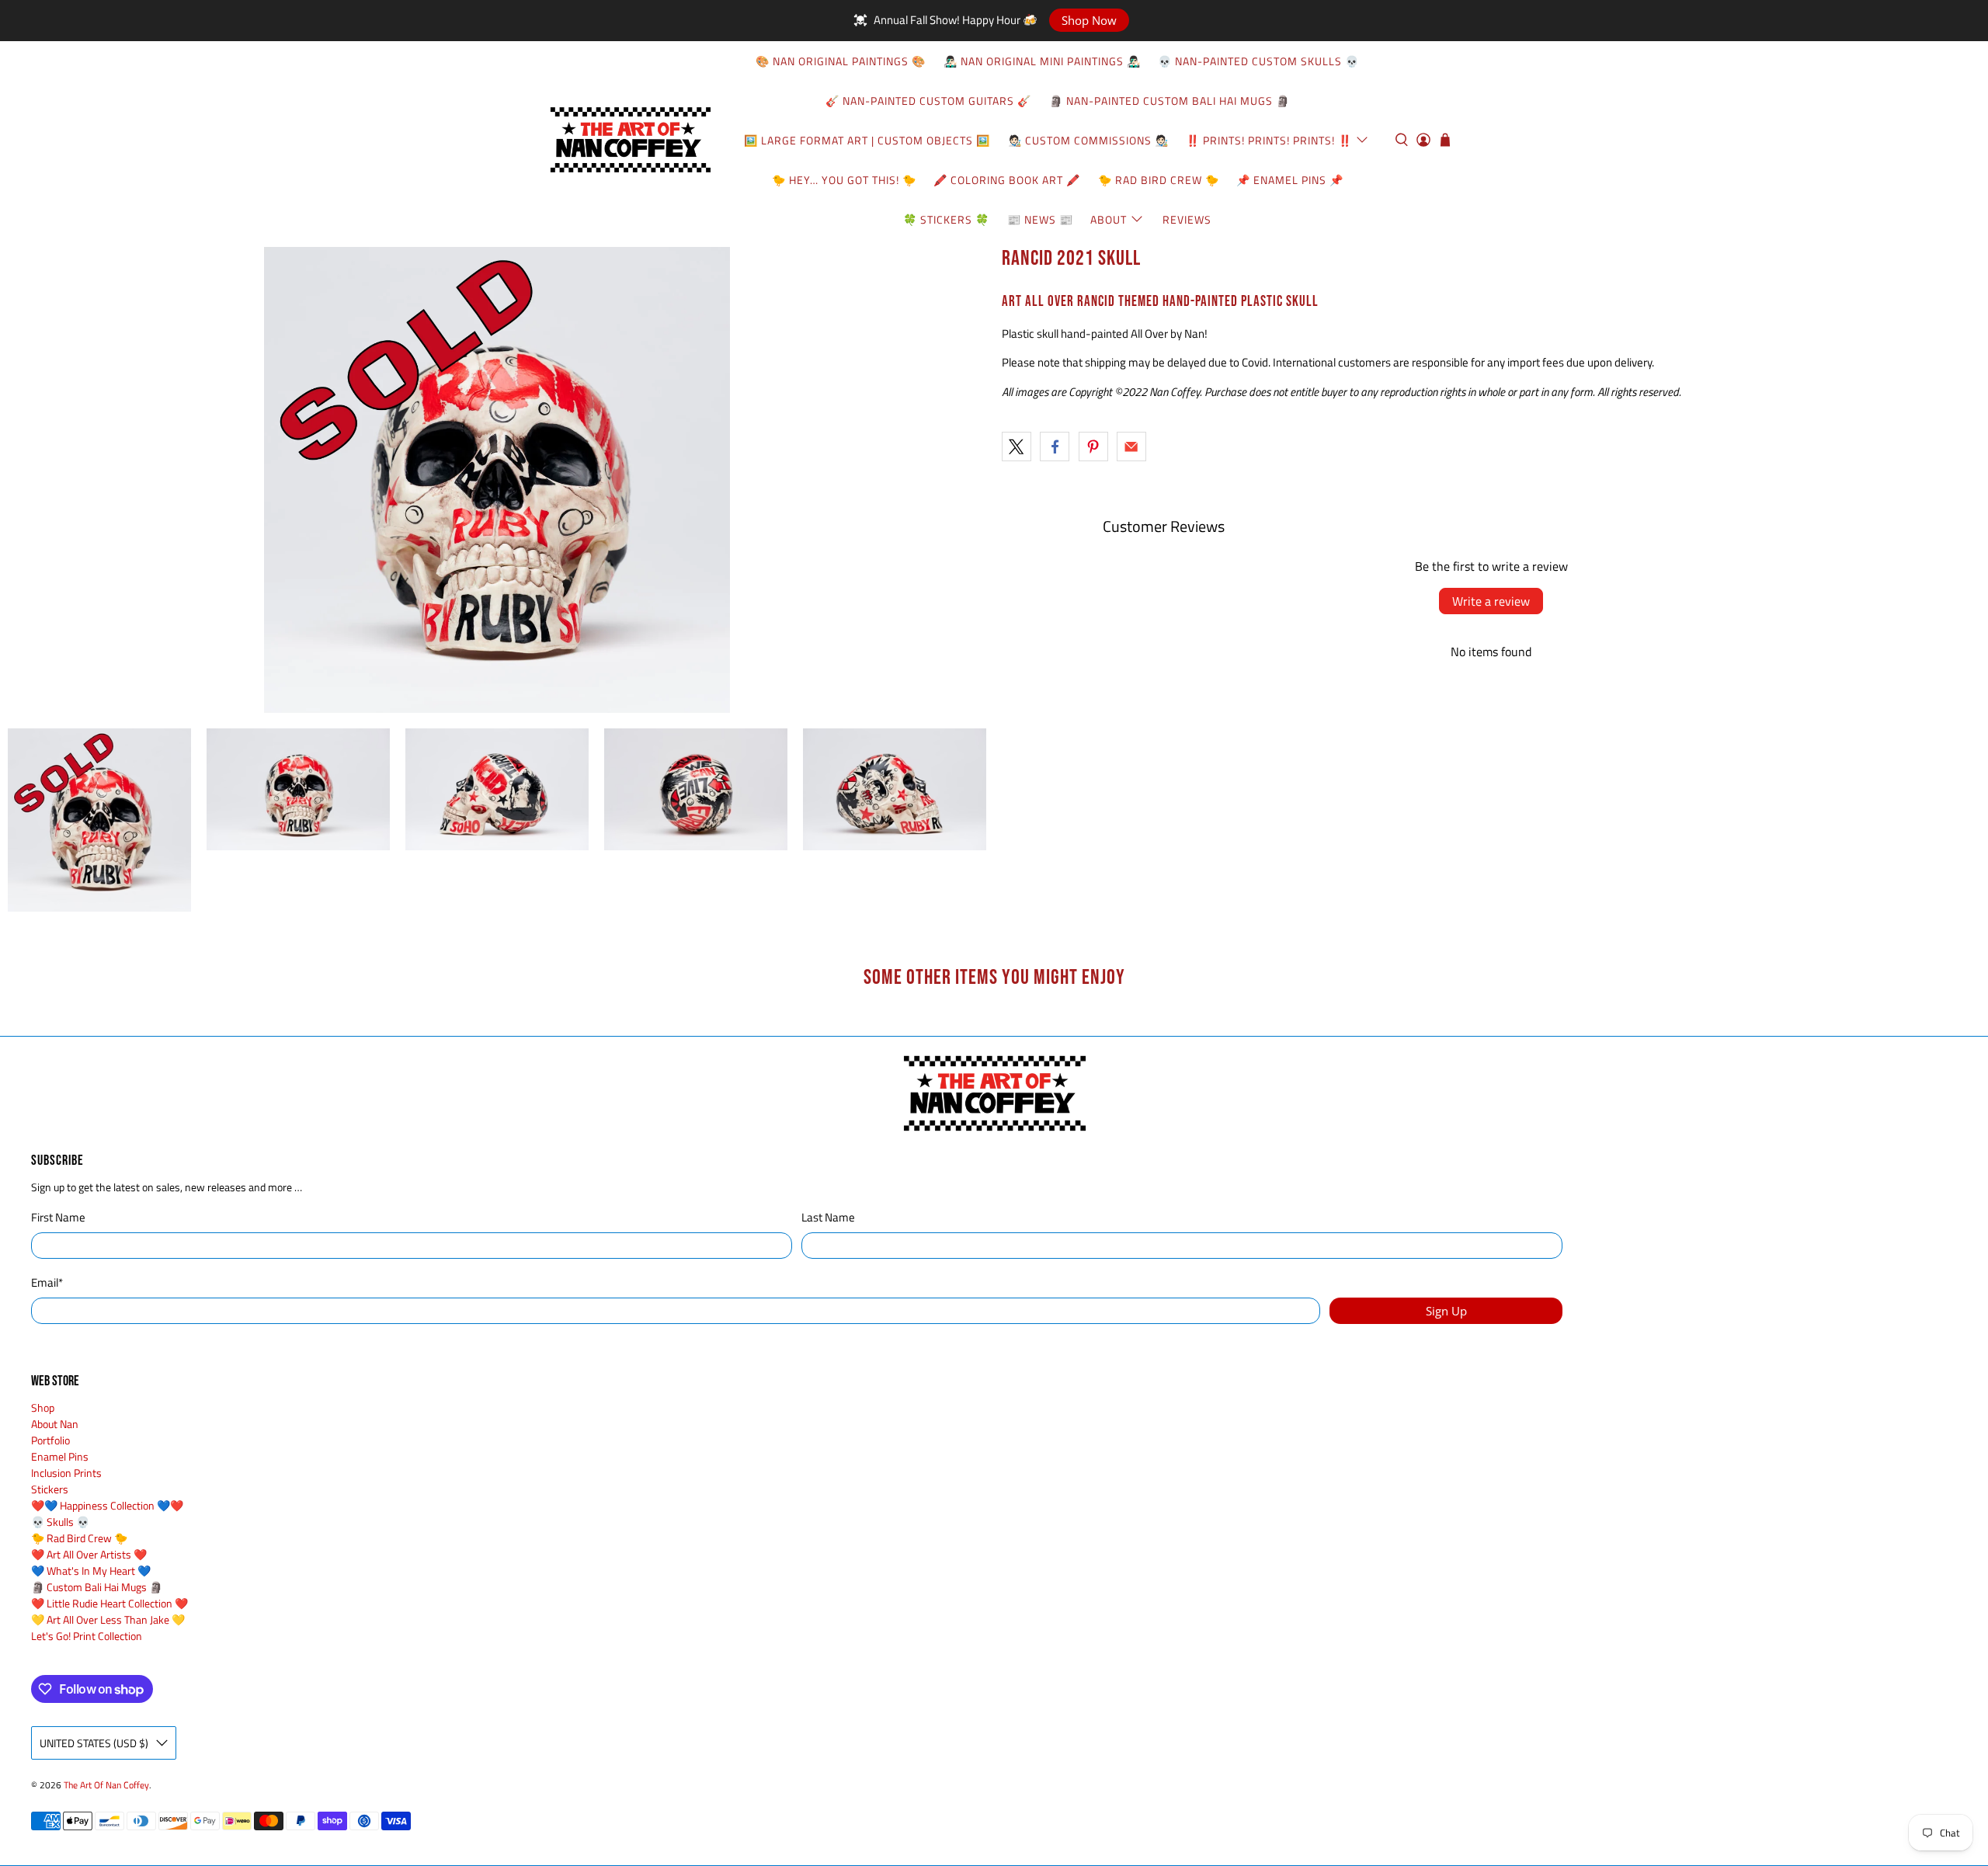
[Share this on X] (1017, 447)
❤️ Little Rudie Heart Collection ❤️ (109, 1603)
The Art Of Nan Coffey (106, 1785)
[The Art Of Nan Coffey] (630, 140)
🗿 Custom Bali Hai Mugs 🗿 (97, 1587)
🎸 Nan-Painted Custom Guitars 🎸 (928, 101)
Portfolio (50, 1440)
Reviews (1187, 219)
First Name (58, 1218)
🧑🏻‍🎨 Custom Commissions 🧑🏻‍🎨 (1088, 140)
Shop (43, 1407)
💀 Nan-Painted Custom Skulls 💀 (1258, 61)
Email (47, 1283)
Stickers (50, 1489)
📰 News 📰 (1040, 219)
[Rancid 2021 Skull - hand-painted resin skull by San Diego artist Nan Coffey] (497, 480)
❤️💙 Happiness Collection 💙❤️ (107, 1505)
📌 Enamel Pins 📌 (1290, 180)
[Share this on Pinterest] (1093, 447)
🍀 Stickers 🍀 (946, 219)
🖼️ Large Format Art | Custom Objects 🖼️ (867, 140)
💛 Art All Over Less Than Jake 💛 (108, 1619)
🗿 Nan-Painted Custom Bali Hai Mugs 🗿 (1170, 101)
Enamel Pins (60, 1456)
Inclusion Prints (66, 1473)
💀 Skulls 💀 (60, 1522)
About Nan (55, 1424)
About (1109, 219)
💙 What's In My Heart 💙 (91, 1571)
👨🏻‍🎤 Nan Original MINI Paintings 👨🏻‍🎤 (1042, 61)
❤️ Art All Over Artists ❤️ (89, 1554)
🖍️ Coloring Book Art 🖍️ (1007, 180)
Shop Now (1089, 20)
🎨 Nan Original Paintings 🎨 (841, 61)
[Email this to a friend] (1131, 447)
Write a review (1491, 601)
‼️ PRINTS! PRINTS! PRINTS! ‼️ (1269, 140)
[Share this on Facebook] (1055, 447)
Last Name (828, 1218)
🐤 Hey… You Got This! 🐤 (844, 180)
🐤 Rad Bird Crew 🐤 (1159, 180)
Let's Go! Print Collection (87, 1636)
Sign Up (1446, 1311)
